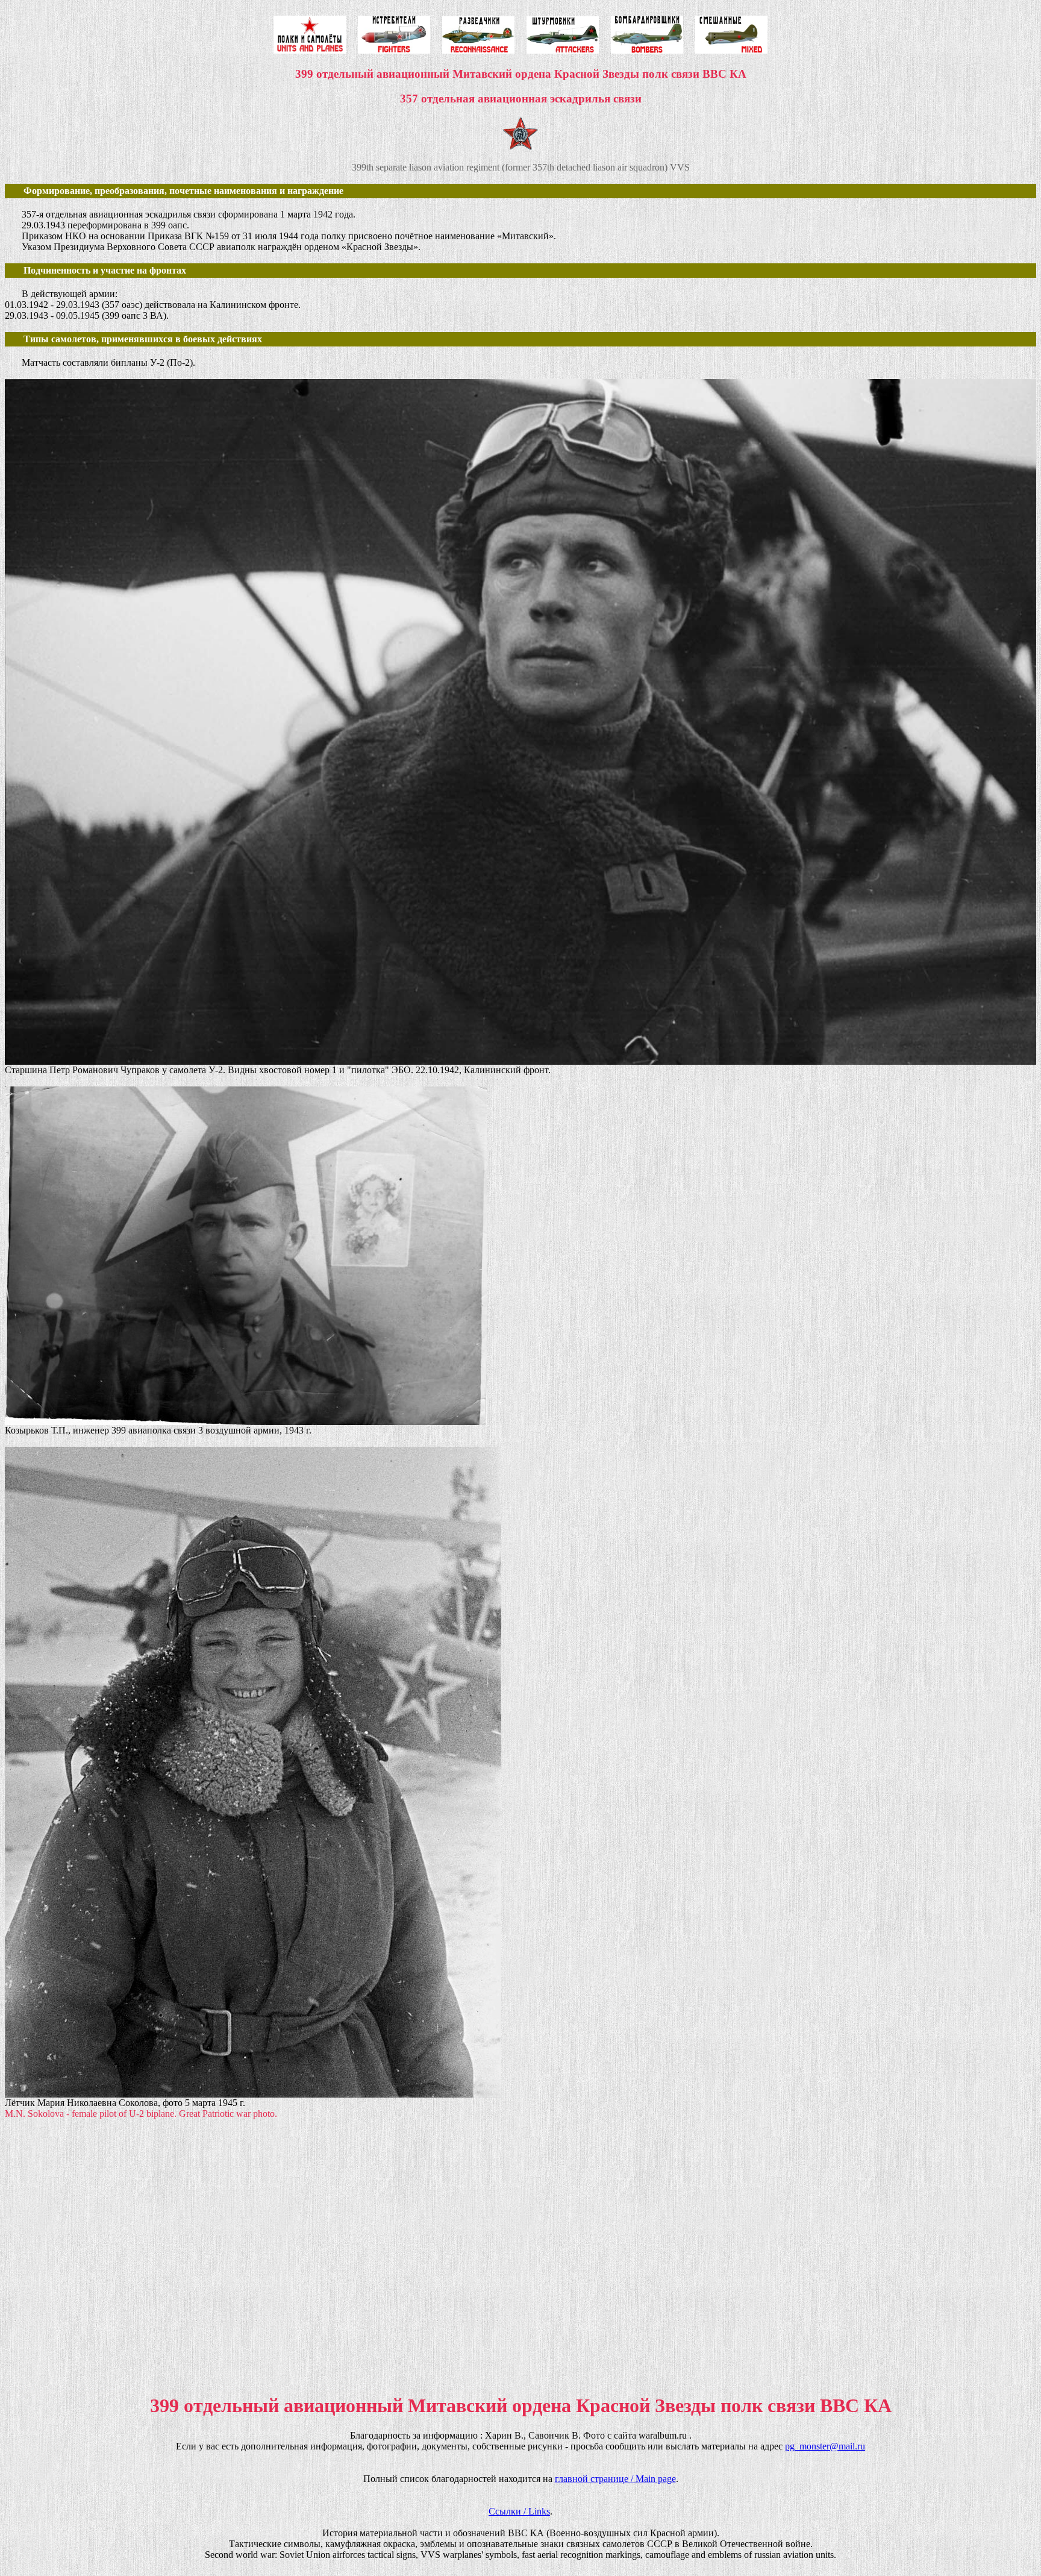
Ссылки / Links (519, 2511)
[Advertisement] (366, 2266)
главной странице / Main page (615, 2479)
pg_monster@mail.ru (825, 2446)
